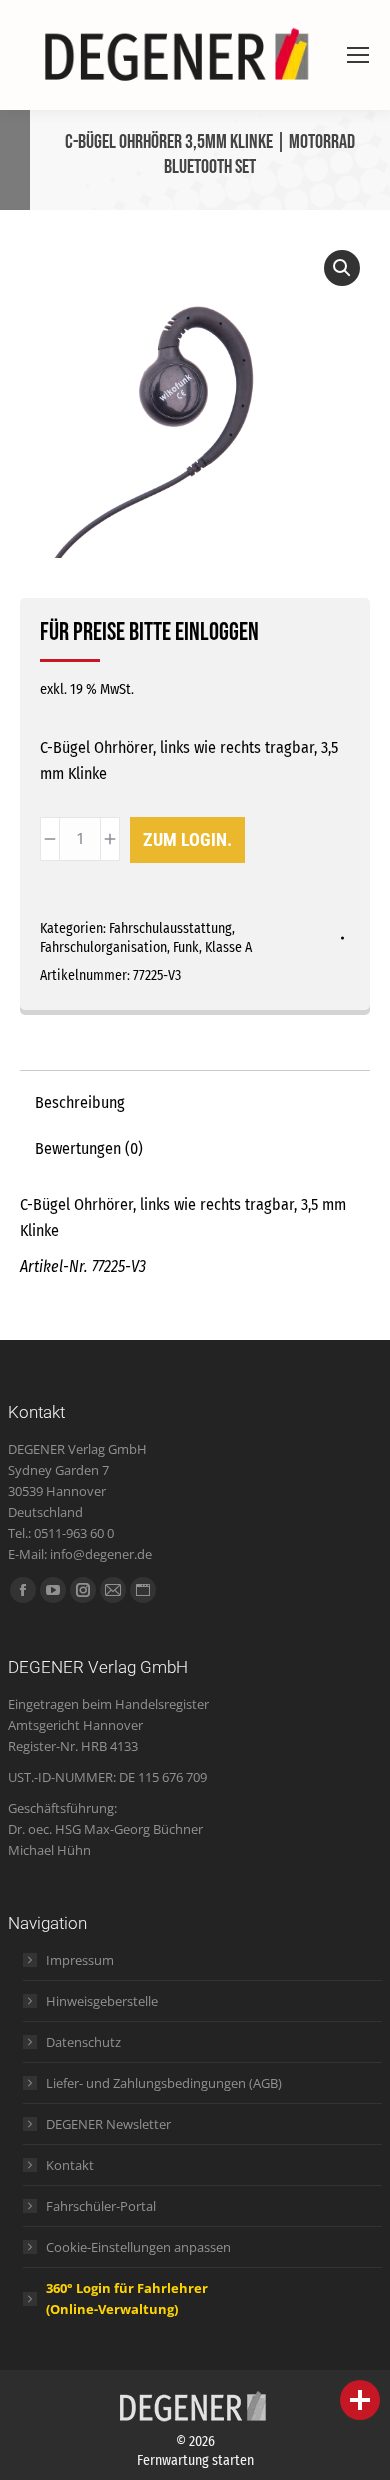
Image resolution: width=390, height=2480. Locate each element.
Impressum (80, 1960)
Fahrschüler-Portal (101, 2206)
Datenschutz (83, 2042)
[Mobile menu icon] (358, 55)
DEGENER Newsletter (108, 2124)
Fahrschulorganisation (103, 947)
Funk (186, 947)
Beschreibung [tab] (80, 1102)
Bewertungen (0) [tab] (89, 1148)
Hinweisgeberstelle (102, 2001)
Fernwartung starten (195, 2460)
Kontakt (70, 2165)
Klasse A (228, 947)
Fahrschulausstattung (170, 928)
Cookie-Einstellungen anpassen (138, 2247)
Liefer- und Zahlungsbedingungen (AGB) (164, 2083)
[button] (342, 268)
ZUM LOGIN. (187, 839)
